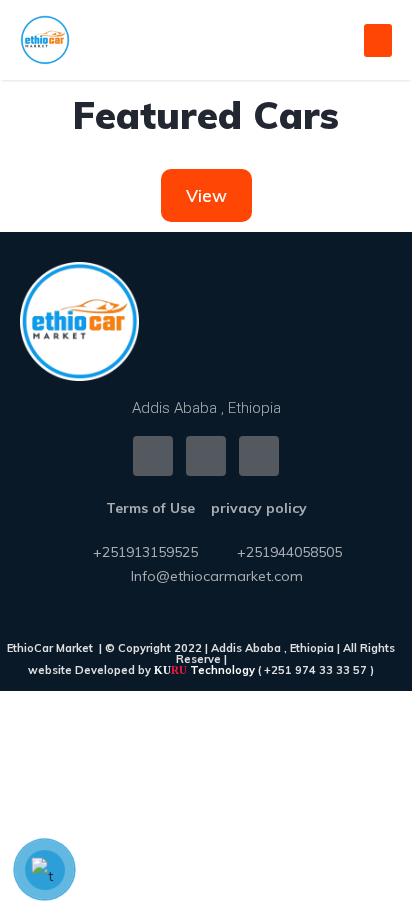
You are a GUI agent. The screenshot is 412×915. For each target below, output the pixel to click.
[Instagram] (206, 456)
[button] (378, 40)
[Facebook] (153, 456)
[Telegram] (259, 456)
